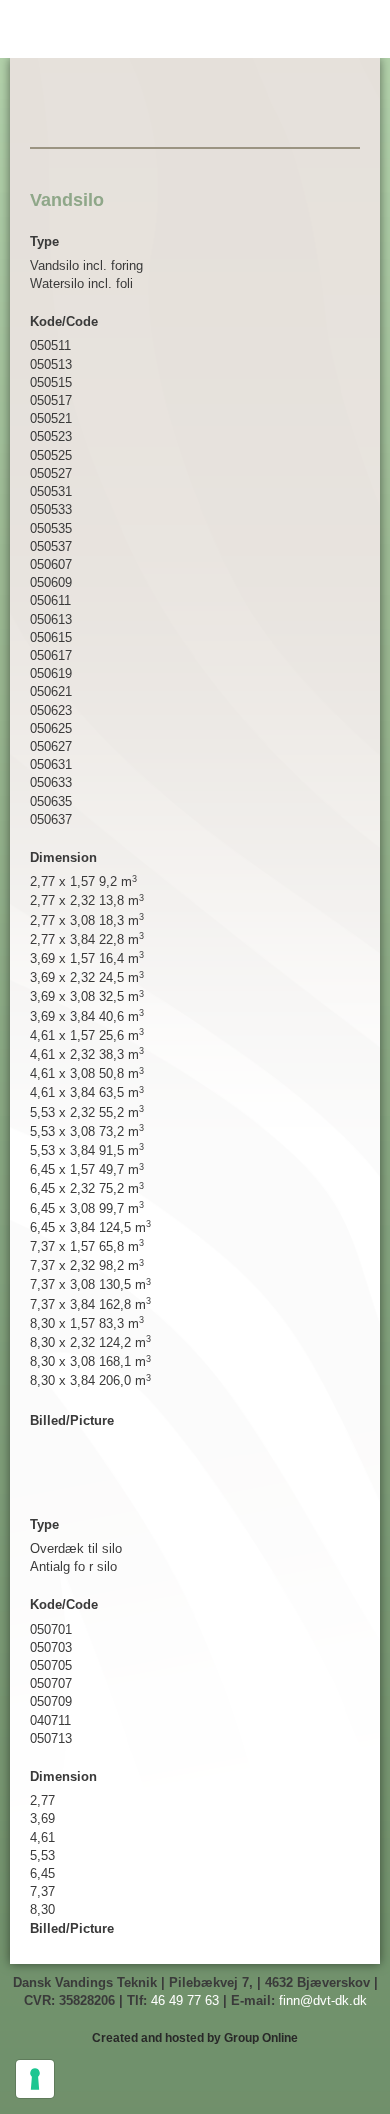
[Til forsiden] (195, 112)
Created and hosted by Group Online (195, 2038)
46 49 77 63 (185, 2000)
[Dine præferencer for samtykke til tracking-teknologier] (35, 2079)
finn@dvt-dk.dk (323, 2000)
